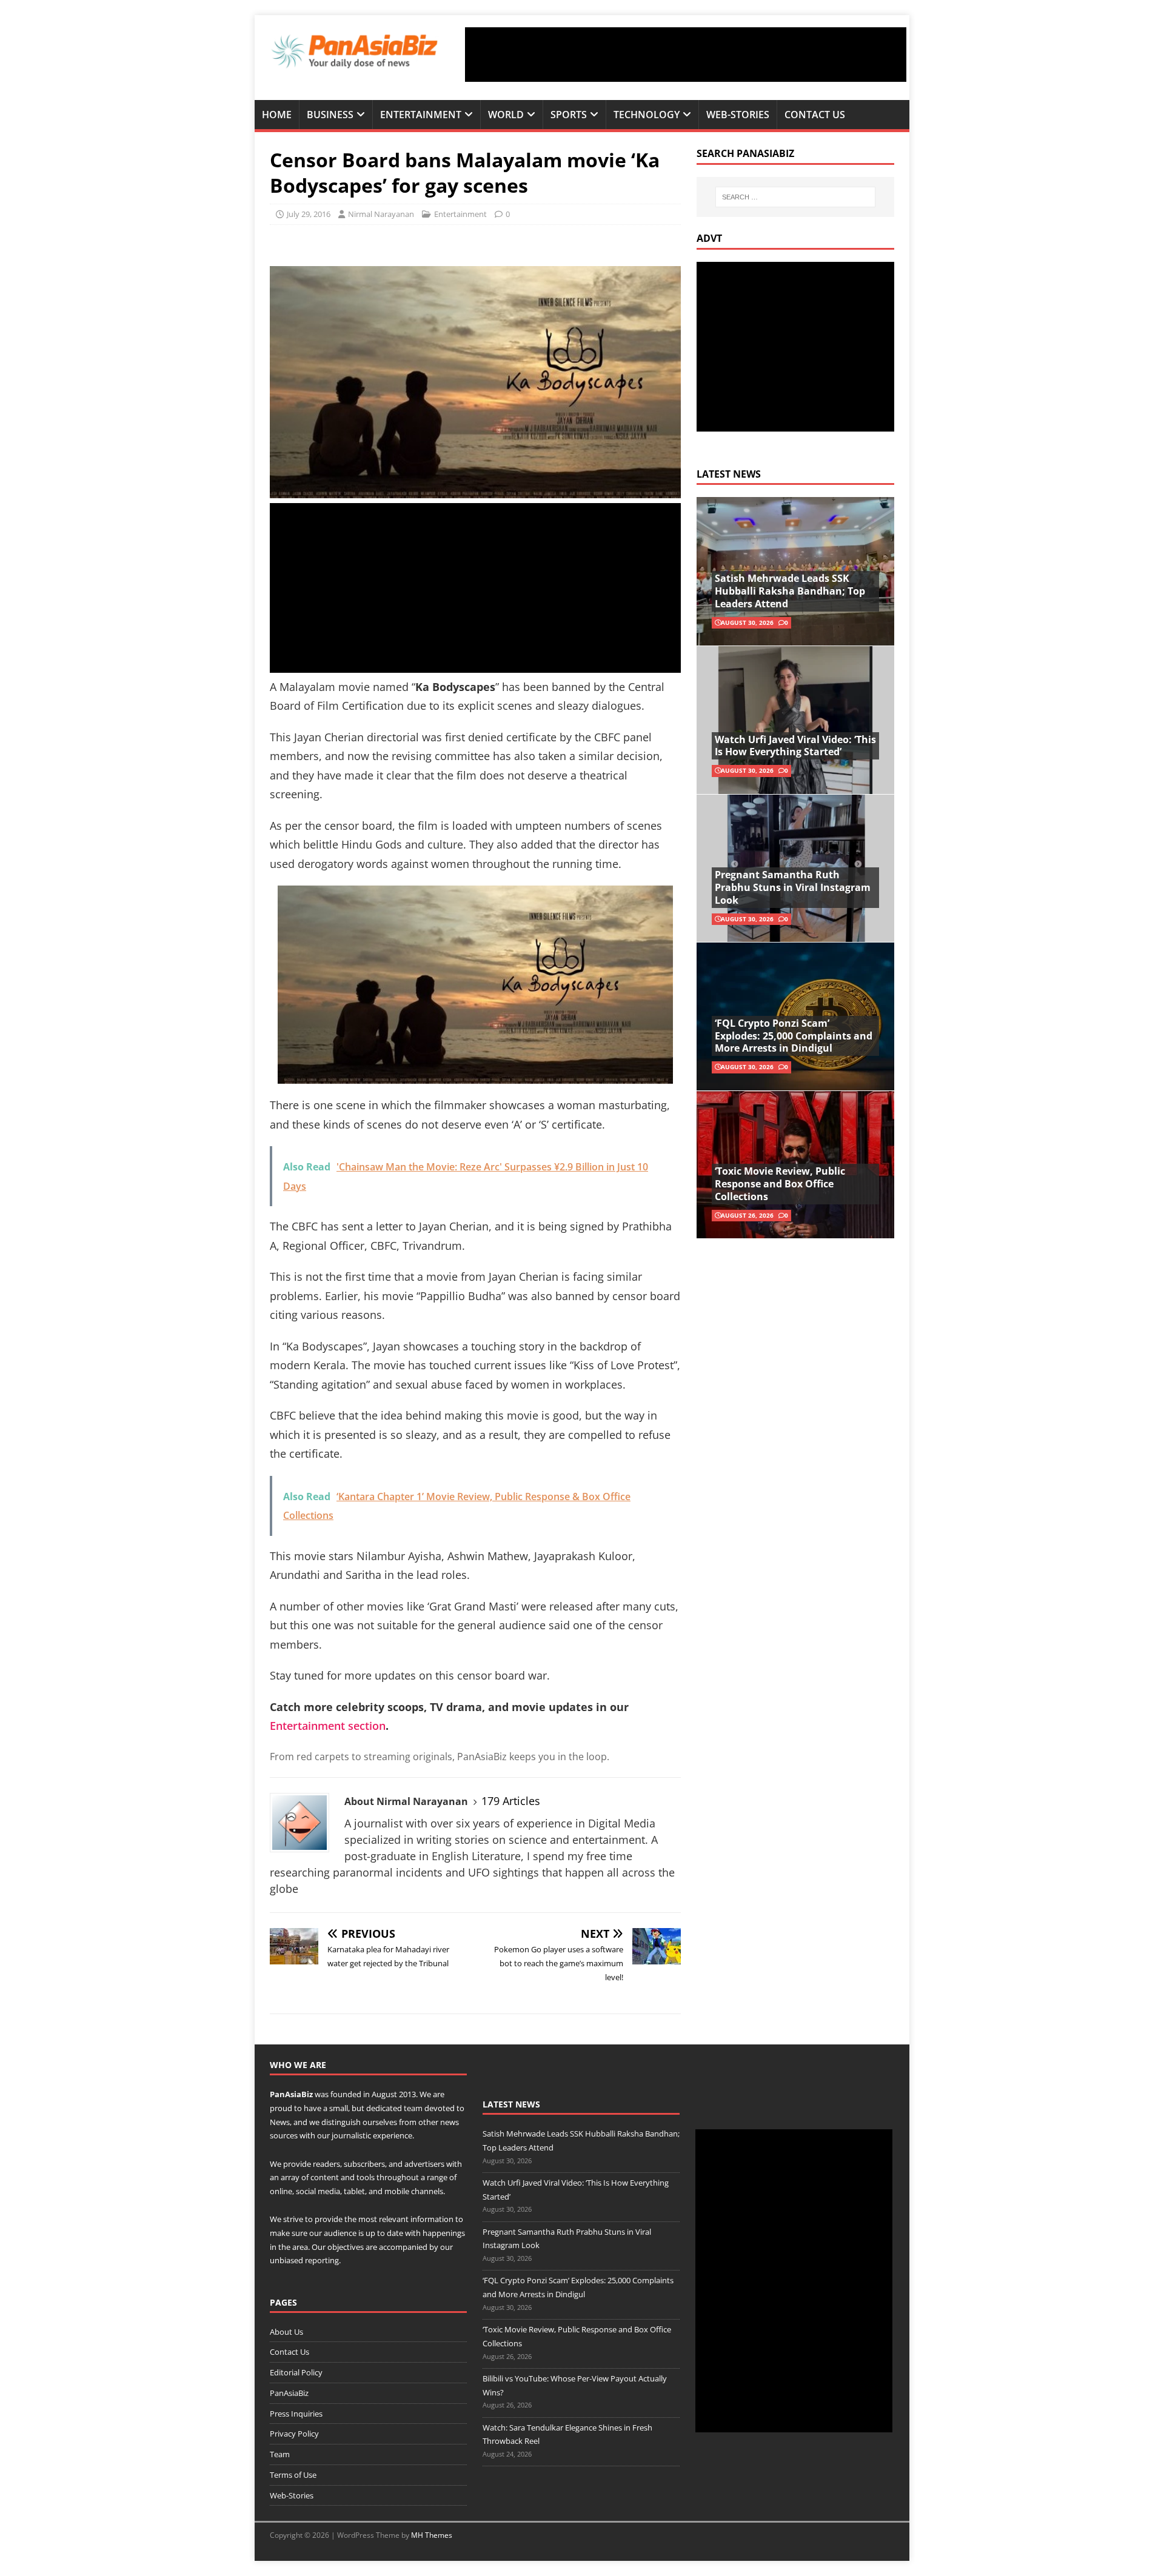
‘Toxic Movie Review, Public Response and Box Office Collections (780, 1184)
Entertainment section (328, 1726)
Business (330, 115)
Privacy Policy (294, 2434)
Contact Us (815, 115)
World (506, 115)
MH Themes (432, 2535)
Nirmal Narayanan (381, 214)
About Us (286, 2332)
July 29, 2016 (309, 214)
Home (277, 115)
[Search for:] (795, 197)
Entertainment (421, 115)
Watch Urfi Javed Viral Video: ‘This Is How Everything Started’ (795, 746)
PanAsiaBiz (291, 2094)
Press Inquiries (296, 2414)
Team (280, 2454)
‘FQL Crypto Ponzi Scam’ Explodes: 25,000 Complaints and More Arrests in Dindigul (794, 1036)
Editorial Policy (296, 2372)
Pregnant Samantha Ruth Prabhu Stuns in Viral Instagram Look (793, 887)
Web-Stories (738, 115)
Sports (569, 115)
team (413, 2108)
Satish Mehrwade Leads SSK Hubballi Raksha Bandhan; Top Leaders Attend (790, 591)
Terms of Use (293, 2475)
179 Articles (511, 1801)
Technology (647, 115)
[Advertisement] (686, 55)
